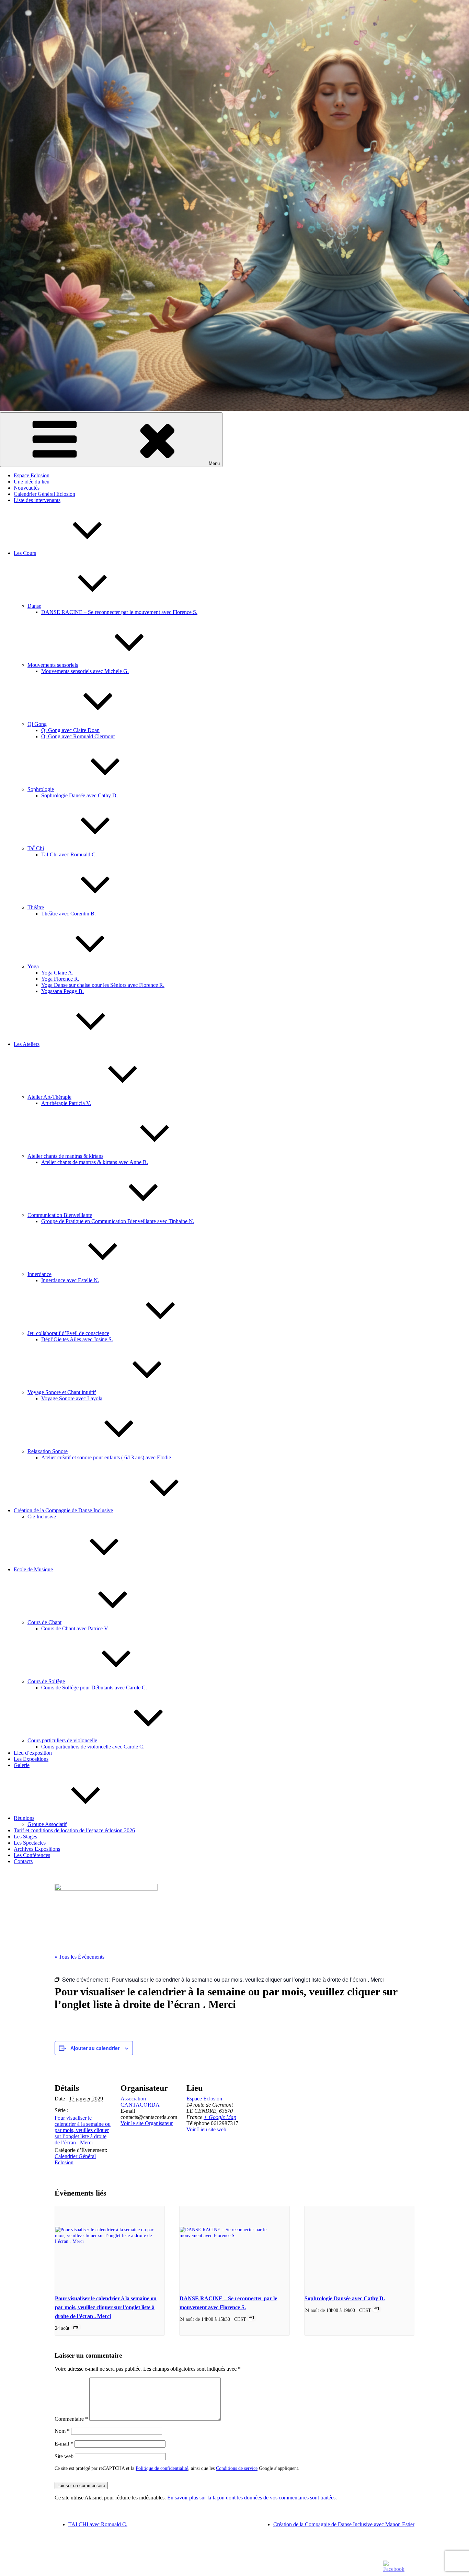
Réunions (24, 1818)
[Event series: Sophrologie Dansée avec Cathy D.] (376, 2309)
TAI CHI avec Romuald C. (98, 2524)
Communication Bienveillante (60, 1215)
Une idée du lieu (32, 482)
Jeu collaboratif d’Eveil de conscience (68, 1333)
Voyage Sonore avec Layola (72, 1398)
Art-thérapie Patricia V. (66, 1103)
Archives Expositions (37, 1849)
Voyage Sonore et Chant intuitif (62, 1392)
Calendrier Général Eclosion (44, 494)
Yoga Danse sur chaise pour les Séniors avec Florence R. (103, 985)
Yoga (33, 966)
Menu (214, 463)
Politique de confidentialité (162, 2468)
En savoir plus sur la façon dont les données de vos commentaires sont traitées (251, 2498)
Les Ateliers (27, 1044)
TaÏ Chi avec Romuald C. (69, 854)
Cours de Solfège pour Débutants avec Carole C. (94, 1688)
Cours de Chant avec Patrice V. (75, 1628)
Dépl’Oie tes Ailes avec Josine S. (77, 1339)
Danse (34, 606)
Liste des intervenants (37, 500)
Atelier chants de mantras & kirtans (65, 1156)
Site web (64, 2456)
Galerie (22, 1765)
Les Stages (25, 1837)
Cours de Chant (44, 1622)
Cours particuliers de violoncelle (62, 1740)
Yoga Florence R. (60, 979)
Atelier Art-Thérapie (49, 1097)
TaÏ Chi (36, 848)
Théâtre (36, 907)
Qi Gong (37, 724)
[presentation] (110, 2247)
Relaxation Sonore (48, 1451)
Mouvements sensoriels (53, 665)
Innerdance (39, 1274)
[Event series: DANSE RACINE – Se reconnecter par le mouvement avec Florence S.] (251, 2318)
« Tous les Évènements (79, 1957)
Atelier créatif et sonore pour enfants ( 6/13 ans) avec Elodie (106, 1457)
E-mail (64, 2444)
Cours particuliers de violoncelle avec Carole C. (93, 1747)
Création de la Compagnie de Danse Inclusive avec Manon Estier (344, 2524)
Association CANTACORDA (140, 2102)
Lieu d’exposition (33, 1753)
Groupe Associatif (47, 1824)
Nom (62, 2431)
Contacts (23, 1861)
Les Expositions (31, 1759)
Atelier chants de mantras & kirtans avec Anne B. (95, 1162)
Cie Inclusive (42, 1517)
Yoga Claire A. (57, 973)
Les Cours (25, 553)
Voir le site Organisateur (147, 2123)
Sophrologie (41, 789)
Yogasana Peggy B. (62, 991)
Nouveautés (27, 488)
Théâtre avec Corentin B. (68, 914)
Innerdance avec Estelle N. (70, 1280)
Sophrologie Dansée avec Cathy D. (79, 795)
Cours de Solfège (46, 1681)
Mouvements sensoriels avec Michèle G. (85, 671)
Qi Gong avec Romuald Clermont (78, 736)
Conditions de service (237, 2468)
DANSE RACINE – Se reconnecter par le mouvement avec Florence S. (119, 612)
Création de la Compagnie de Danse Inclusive (63, 1510)
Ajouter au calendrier (95, 2048)
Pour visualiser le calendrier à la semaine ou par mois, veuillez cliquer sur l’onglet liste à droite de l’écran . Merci (83, 2130)
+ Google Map (220, 2117)
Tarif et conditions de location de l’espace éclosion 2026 (74, 1830)
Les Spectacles (30, 1843)
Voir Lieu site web (206, 2129)
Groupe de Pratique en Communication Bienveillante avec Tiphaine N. (118, 1221)
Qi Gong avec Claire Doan (70, 730)
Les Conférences (32, 1855)
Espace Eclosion (32, 475)
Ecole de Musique (33, 1569)
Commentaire (71, 2419)
